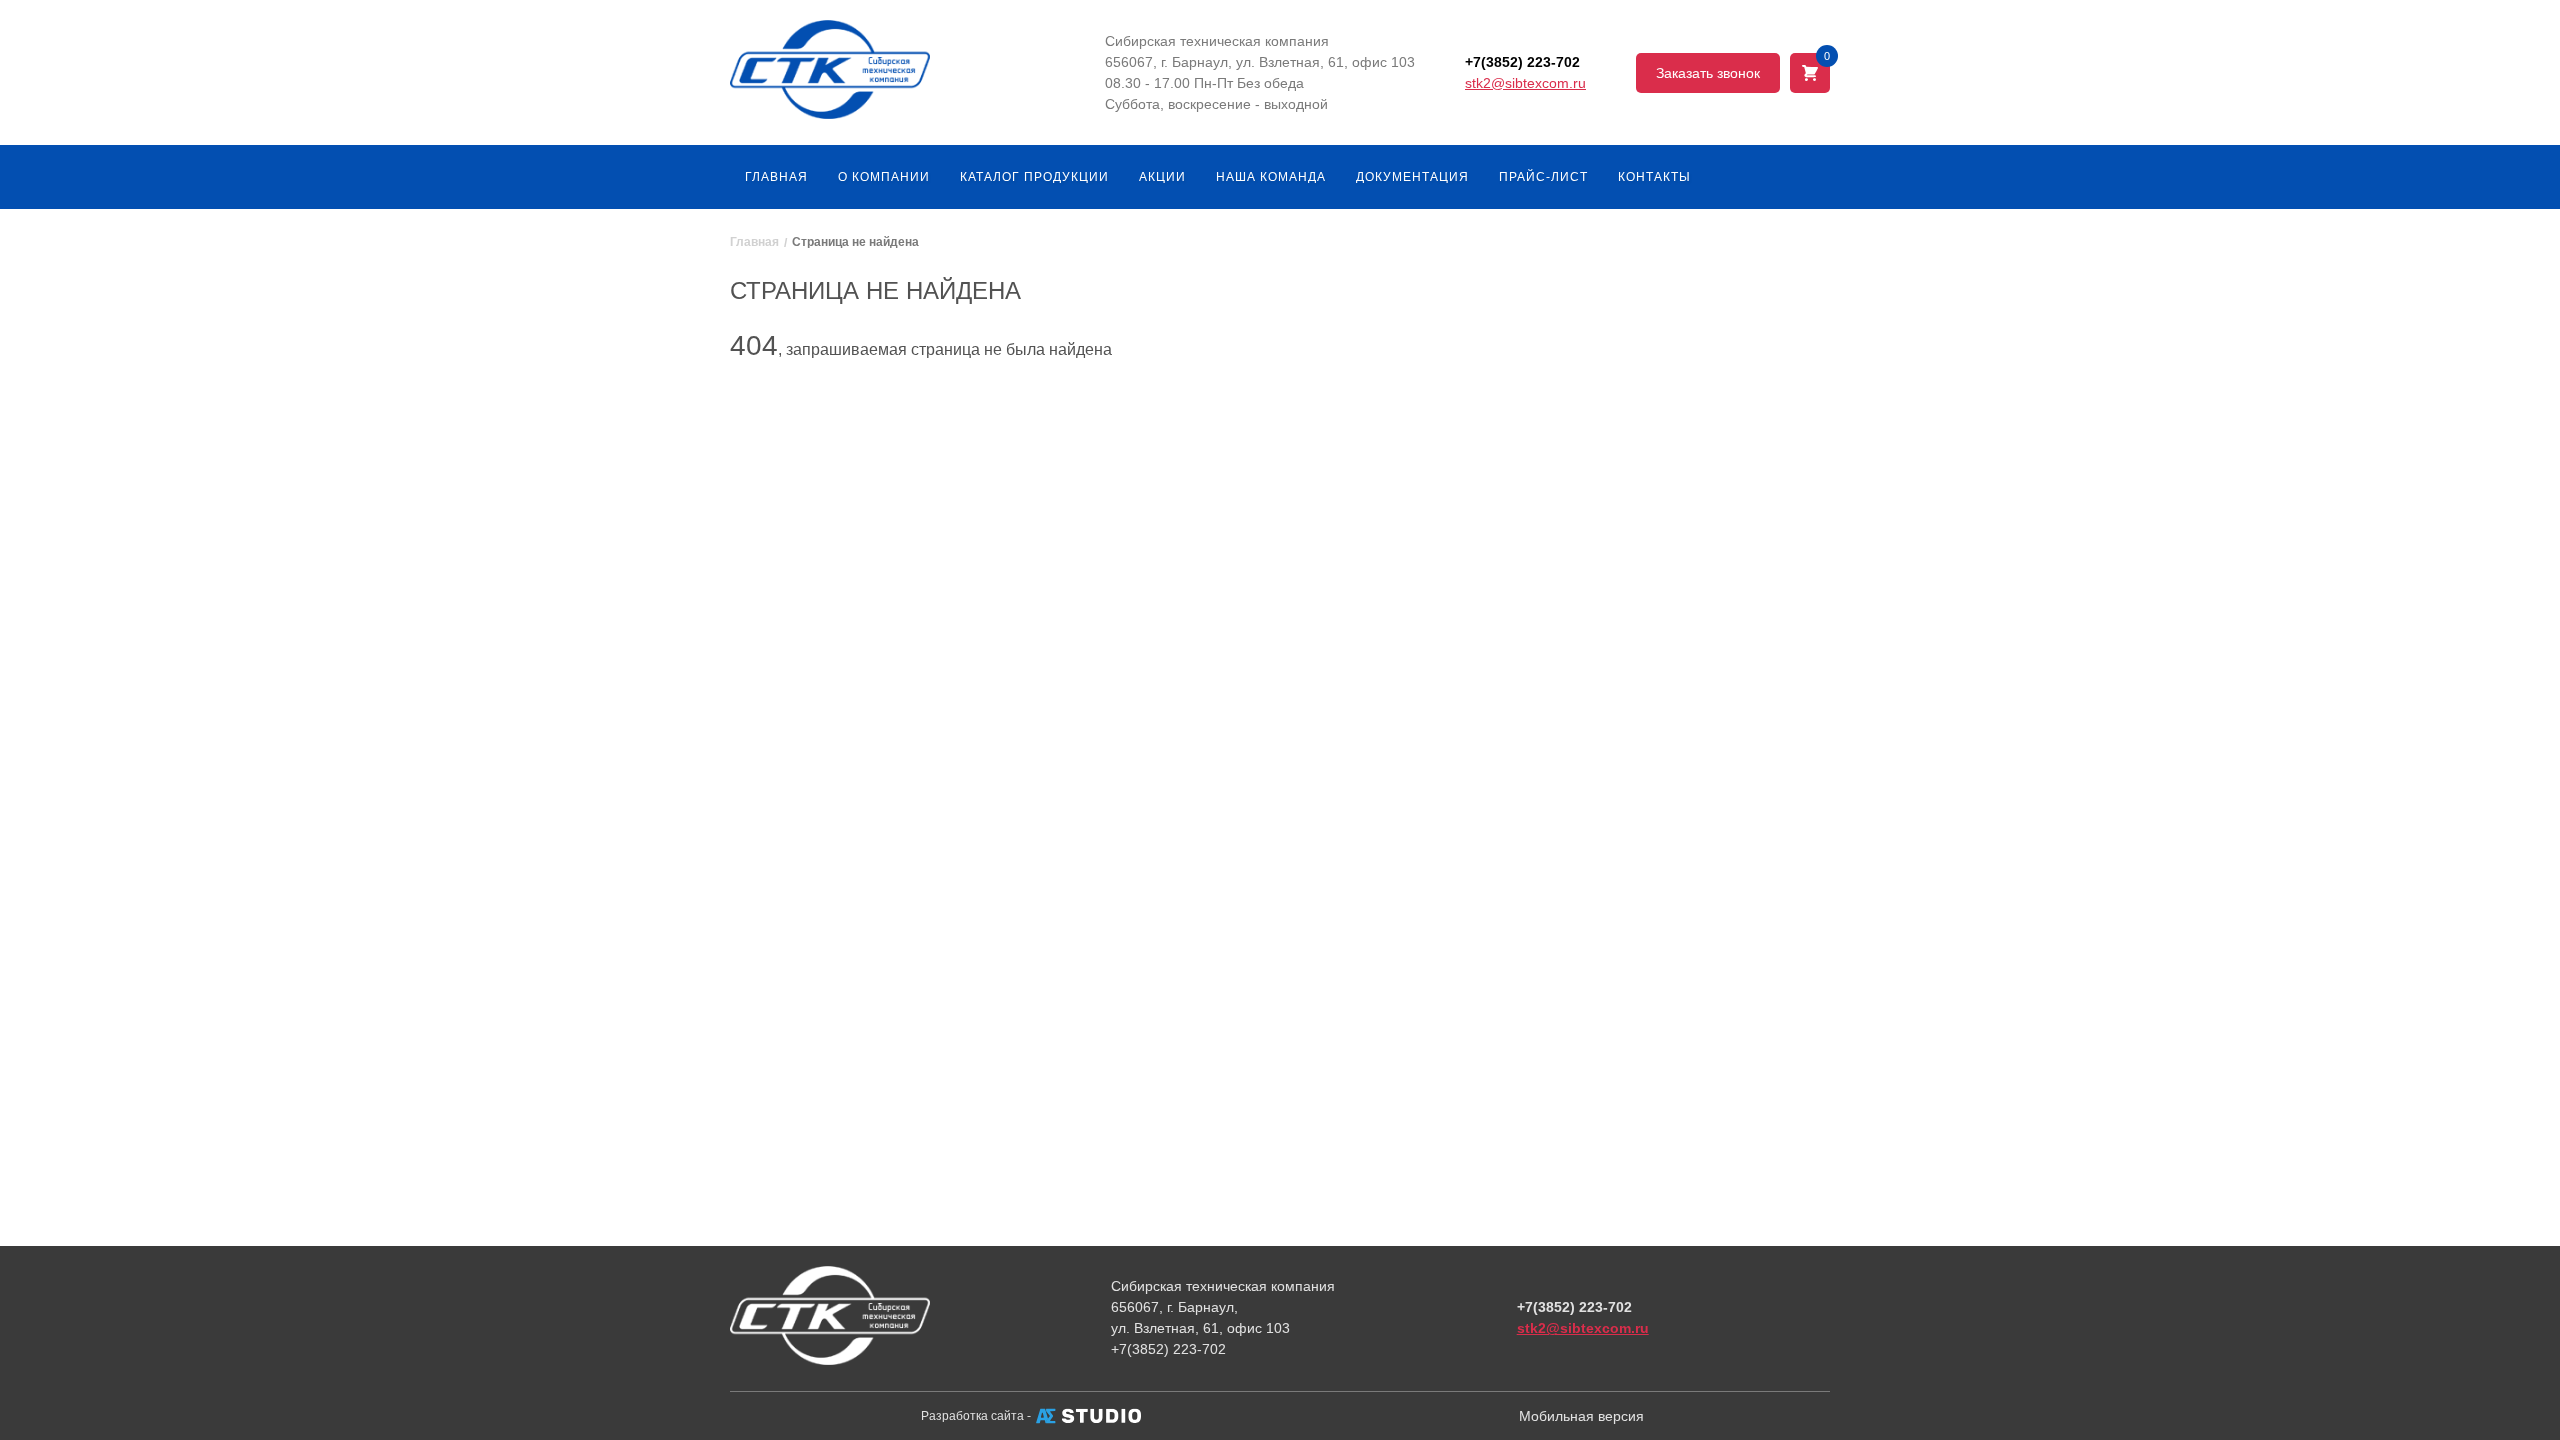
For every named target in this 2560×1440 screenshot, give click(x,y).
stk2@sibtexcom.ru (1525, 83)
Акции (1162, 177)
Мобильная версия (1581, 1416)
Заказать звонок (1708, 73)
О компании (884, 177)
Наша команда (1271, 177)
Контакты (1654, 177)
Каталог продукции (1034, 177)
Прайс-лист (1543, 177)
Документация (1412, 177)
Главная (776, 177)
